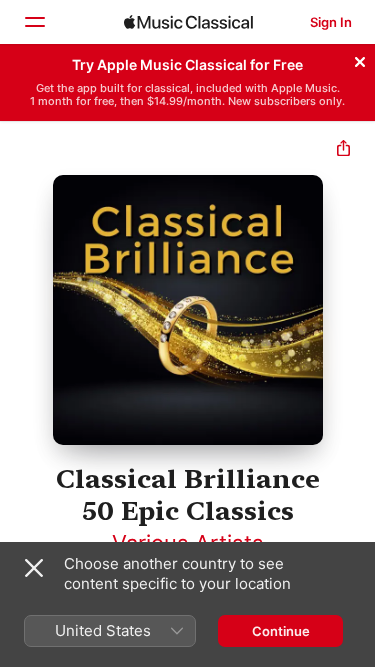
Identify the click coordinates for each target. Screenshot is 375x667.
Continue (281, 631)
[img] (188, 22)
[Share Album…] (343, 150)
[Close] (360, 59)
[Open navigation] (34, 22)
